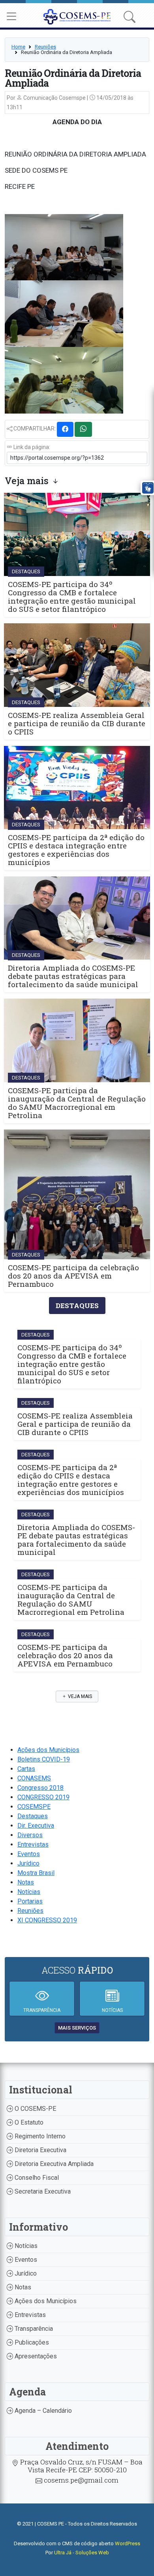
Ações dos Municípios (48, 1750)
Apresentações (35, 2356)
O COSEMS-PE (35, 2109)
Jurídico (28, 1863)
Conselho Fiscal (36, 2178)
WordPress (128, 2543)
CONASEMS (34, 1778)
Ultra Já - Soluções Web (82, 2553)
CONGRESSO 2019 (43, 1797)
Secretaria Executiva (42, 2191)
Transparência (33, 2329)
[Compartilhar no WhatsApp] (83, 429)
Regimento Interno (39, 2136)
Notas (26, 1882)
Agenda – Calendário (42, 2411)
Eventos (29, 1854)
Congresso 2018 (40, 1788)
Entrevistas (33, 1844)
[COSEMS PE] (77, 16)
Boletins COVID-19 (44, 1759)
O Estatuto (28, 2122)
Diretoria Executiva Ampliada (53, 2164)
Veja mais (79, 1696)
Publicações (31, 2342)
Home (18, 47)
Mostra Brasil (36, 1873)
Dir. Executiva (36, 1826)
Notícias (29, 1892)
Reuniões (45, 47)
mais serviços (77, 2028)
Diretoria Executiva (40, 2150)
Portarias (30, 1901)
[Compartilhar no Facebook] (65, 429)
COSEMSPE (34, 1807)
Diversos (30, 1835)
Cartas (26, 1769)
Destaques (33, 1816)
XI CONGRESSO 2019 (47, 1920)
